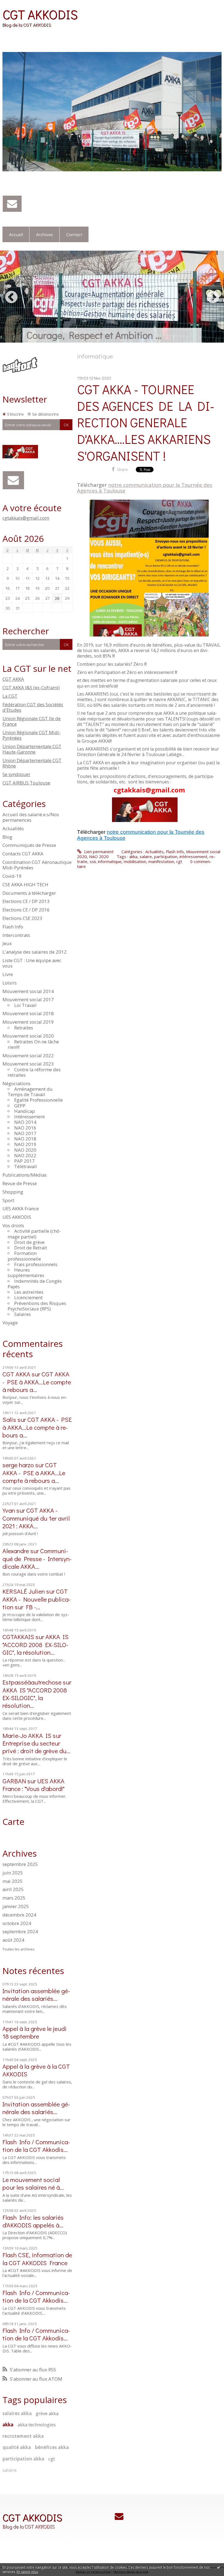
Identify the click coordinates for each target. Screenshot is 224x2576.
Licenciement (28, 1297)
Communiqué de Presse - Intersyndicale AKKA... (37, 1558)
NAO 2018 (25, 1139)
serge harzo (18, 1465)
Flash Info (13, 927)
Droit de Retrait (31, 1248)
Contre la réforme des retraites (34, 1072)
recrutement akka (23, 2436)
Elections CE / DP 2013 (26, 901)
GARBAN (14, 1781)
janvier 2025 (16, 1906)
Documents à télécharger (29, 893)
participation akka (23, 2459)
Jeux (7, 943)
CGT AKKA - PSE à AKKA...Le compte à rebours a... (37, 1381)
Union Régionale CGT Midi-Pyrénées (32, 735)
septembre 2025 (20, 1864)
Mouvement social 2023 (28, 1064)
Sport (8, 1200)
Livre (8, 974)
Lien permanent (98, 852)
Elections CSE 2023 (22, 918)
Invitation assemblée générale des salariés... (36, 1994)
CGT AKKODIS (40, 14)
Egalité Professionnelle (39, 1100)
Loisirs (10, 983)
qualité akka (17, 2447)
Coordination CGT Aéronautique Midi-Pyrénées (37, 865)
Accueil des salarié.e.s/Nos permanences (31, 817)
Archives (45, 234)
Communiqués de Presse (29, 845)
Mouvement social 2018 (28, 1013)
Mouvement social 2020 (28, 1036)
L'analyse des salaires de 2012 (35, 952)
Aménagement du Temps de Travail (30, 1092)
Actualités (13, 828)
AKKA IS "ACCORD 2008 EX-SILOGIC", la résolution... (36, 1644)
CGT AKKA (13, 679)
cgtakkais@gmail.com (26, 518)
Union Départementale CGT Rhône (32, 763)
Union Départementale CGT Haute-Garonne (32, 749)
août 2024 (13, 1940)
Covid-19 (12, 876)
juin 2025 (13, 1873)
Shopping (13, 1192)
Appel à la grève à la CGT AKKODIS (36, 2070)
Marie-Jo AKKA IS (27, 1735)
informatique (110, 861)
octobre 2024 (17, 1923)
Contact (74, 234)
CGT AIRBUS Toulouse (26, 783)
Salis (9, 1419)
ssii (93, 861)
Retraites (24, 1028)
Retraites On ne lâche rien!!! (33, 1044)
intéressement (193, 856)
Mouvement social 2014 (28, 991)
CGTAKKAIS (18, 1636)
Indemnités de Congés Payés (35, 1284)
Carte (13, 1821)
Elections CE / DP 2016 (26, 910)
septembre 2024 (20, 1932)
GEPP (20, 1106)
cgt (52, 2459)
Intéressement (30, 1117)
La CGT (10, 696)
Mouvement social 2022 (28, 1056)
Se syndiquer (16, 774)
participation (166, 856)
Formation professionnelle (24, 1256)
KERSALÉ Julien (24, 1591)
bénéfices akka (52, 2447)
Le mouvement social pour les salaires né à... (33, 2183)
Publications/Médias (25, 1175)
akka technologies (37, 2425)
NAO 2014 (25, 1122)
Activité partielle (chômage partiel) (34, 1234)
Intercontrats (16, 935)
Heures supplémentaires (26, 1273)
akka (8, 2425)
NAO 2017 (25, 1133)
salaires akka (17, 2413)
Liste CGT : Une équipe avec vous (32, 963)
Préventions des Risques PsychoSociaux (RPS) (37, 1306)
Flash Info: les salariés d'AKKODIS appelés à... (33, 2221)
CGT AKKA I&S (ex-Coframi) (31, 688)
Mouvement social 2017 (28, 999)
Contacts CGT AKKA (23, 854)
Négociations (17, 1083)
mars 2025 (14, 1898)
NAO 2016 (25, 1128)
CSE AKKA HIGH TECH (25, 885)
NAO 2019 (25, 1144)
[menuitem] (16, 235)
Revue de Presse (20, 1183)
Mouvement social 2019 (28, 1022)
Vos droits (13, 1225)
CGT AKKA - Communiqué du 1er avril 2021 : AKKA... (36, 1518)
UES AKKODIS (17, 1217)
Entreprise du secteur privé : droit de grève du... (36, 1747)
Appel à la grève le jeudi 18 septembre (35, 2032)
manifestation (161, 861)
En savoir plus (27, 2572)
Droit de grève (29, 1242)
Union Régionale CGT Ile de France (32, 721)
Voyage (10, 1323)
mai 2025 (13, 1881)
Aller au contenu (17, 4)
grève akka (47, 2413)
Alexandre (16, 1551)
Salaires (23, 1314)
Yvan (9, 1510)
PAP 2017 (24, 1161)
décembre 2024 (19, 1915)
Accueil (16, 234)
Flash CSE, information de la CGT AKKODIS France (37, 2258)
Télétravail (26, 1166)
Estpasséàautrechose (32, 1682)
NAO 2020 (25, 1150)
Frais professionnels (36, 1264)
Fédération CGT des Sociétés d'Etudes (33, 707)
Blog (7, 837)
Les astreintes (29, 1292)
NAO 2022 (25, 1155)
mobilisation (135, 861)
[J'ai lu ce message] (219, 2567)
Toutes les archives (19, 1949)
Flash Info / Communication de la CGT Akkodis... (36, 2145)
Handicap (25, 1111)
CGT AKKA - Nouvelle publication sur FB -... (36, 1599)
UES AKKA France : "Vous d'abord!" (33, 1785)
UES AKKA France (21, 1209)
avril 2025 (13, 1889)
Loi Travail (25, 1005)
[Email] (12, 204)
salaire (10, 2470)
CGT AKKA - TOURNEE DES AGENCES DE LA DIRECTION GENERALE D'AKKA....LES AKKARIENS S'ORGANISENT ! (146, 422)
